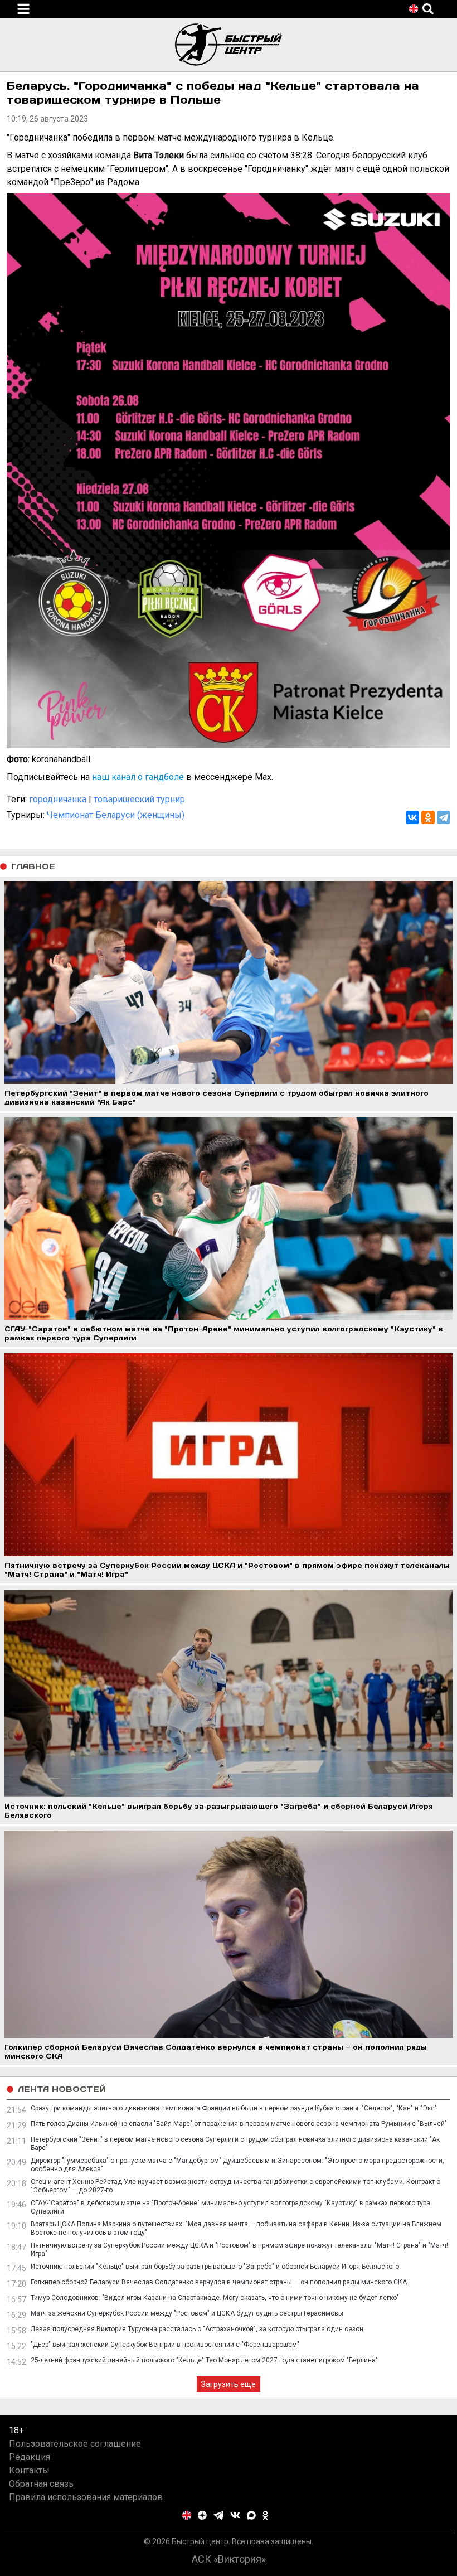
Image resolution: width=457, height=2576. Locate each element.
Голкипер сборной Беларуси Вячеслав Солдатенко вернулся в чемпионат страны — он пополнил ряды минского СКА (219, 2282)
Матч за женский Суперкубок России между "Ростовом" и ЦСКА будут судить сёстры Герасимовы (187, 2313)
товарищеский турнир (139, 799)
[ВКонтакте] (412, 817)
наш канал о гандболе (138, 777)
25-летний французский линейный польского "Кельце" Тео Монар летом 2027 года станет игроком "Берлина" (204, 2360)
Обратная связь (41, 2484)
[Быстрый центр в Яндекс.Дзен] (202, 2515)
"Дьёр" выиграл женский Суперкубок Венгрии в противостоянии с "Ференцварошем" (165, 2345)
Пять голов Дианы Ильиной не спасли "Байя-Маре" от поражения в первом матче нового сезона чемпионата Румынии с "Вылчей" (239, 2124)
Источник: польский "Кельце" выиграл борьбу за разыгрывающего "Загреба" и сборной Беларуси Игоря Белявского (215, 2267)
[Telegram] (444, 817)
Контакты (29, 2470)
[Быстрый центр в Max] (251, 2515)
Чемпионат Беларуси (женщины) (116, 815)
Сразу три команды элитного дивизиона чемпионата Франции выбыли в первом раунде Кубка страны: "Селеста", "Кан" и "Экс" (234, 2108)
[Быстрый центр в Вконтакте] (235, 2515)
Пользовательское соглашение (75, 2444)
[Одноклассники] (428, 817)
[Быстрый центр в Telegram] (219, 2515)
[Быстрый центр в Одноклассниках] (265, 2515)
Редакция (30, 2457)
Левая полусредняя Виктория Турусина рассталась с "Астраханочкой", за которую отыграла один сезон (197, 2329)
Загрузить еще (229, 2384)
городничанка (58, 799)
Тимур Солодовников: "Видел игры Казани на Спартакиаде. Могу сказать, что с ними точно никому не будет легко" (215, 2298)
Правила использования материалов (86, 2497)
